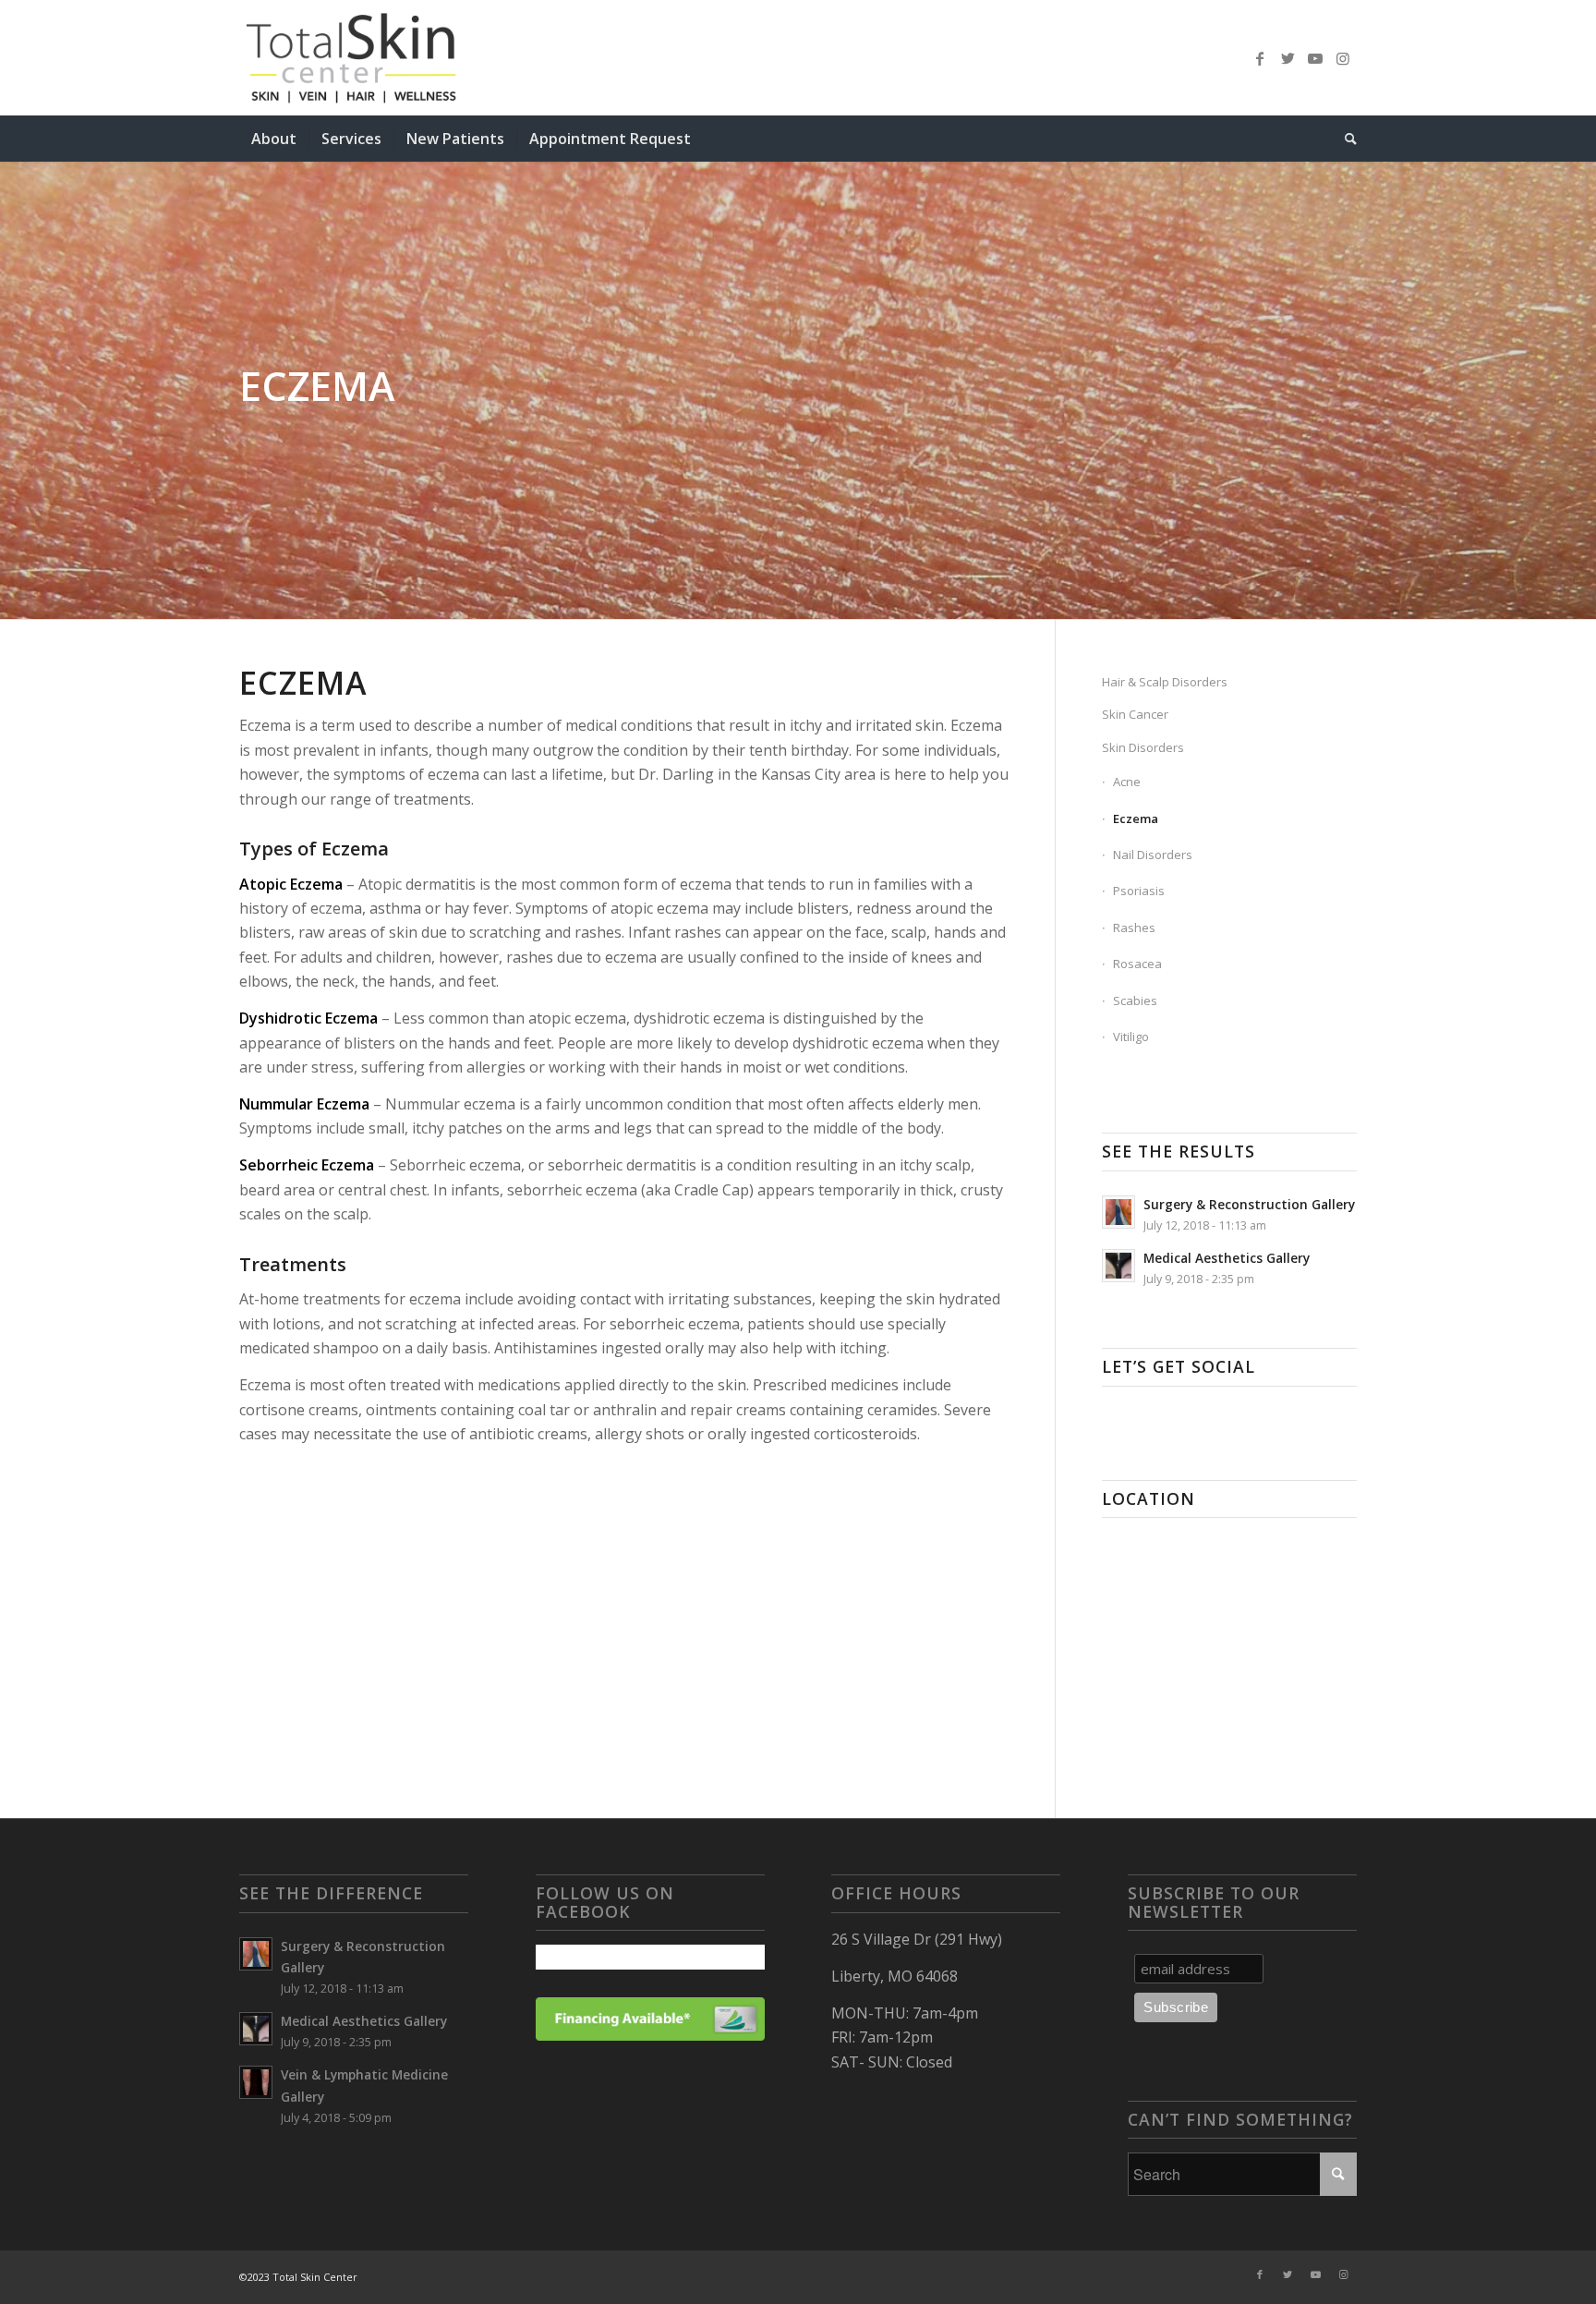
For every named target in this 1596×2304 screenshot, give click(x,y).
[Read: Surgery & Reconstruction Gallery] (1118, 1212)
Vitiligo (1131, 1037)
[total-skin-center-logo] (402, 58)
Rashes (1134, 928)
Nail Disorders (1153, 855)
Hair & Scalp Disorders (1165, 682)
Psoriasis (1139, 891)
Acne (1127, 782)
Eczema (1136, 819)
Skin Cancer (1135, 714)
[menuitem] (274, 139)
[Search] (1345, 139)
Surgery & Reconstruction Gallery (1249, 1204)
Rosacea (1137, 964)
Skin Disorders (1143, 747)
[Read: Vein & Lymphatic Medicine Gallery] (256, 2082)
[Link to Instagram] (1343, 58)
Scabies (1135, 1000)
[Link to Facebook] (1260, 58)
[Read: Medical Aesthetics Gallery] (1118, 1266)
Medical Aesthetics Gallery (1227, 1258)
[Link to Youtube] (1315, 58)
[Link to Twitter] (1288, 58)
